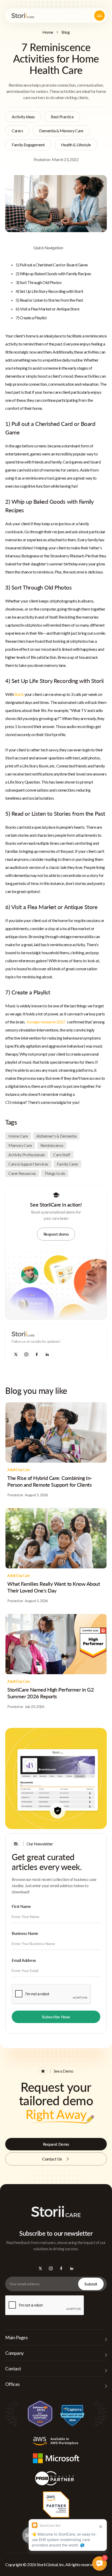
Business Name (25, 1933)
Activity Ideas (23, 117)
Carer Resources (22, 1173)
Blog (66, 32)
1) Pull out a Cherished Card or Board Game (52, 265)
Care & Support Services (28, 1164)
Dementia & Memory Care (61, 131)
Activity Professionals (27, 1155)
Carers (17, 131)
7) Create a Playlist (31, 318)
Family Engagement (28, 145)
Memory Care (20, 1145)
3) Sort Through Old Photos (39, 282)
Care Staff (62, 1155)
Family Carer (67, 1164)
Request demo (56, 1234)
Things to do (55, 1173)
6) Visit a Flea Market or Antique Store (47, 309)
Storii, (19, 694)
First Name (21, 1906)
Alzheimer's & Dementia (56, 1136)
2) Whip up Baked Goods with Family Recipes (53, 273)
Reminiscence (52, 1145)
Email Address (24, 1960)
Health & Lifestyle (76, 145)
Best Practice (62, 117)
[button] (99, 16)
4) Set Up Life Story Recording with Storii (49, 291)
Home (48, 32)
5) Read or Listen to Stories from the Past (49, 300)
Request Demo (56, 2144)
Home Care (18, 1136)
